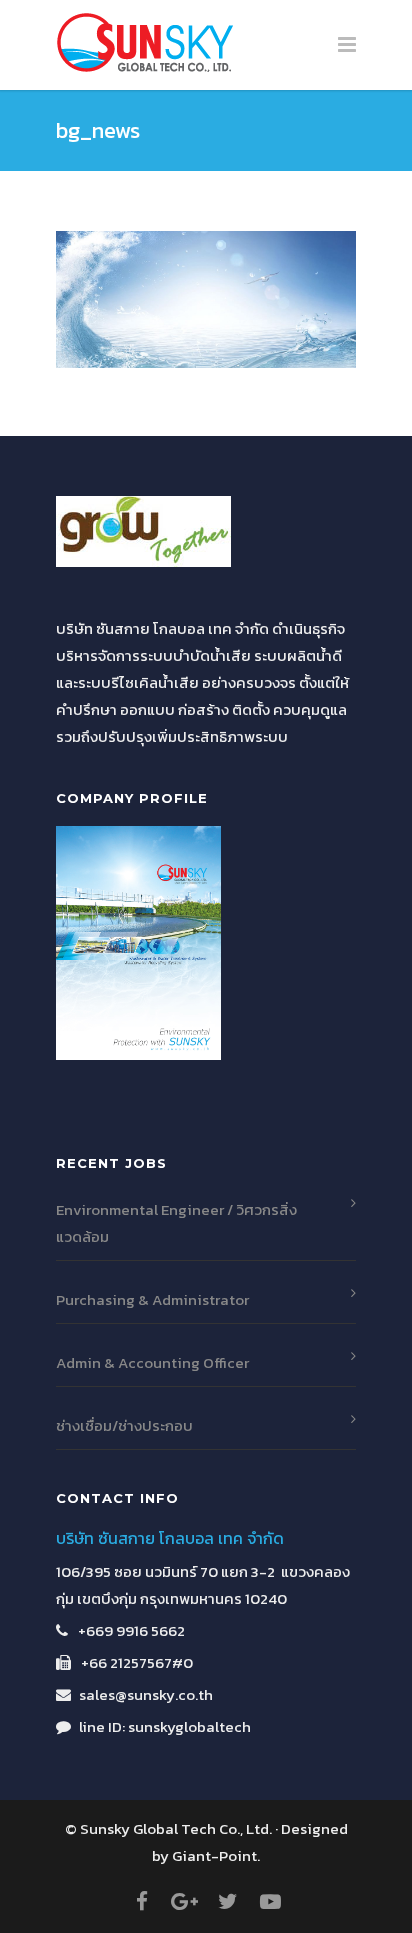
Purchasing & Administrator (152, 1299)
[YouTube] (271, 1902)
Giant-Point (214, 1855)
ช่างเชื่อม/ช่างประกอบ (124, 1425)
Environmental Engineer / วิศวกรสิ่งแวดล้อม (176, 1223)
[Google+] (185, 1902)
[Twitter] (228, 1902)
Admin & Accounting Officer (152, 1362)
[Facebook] (142, 1902)
